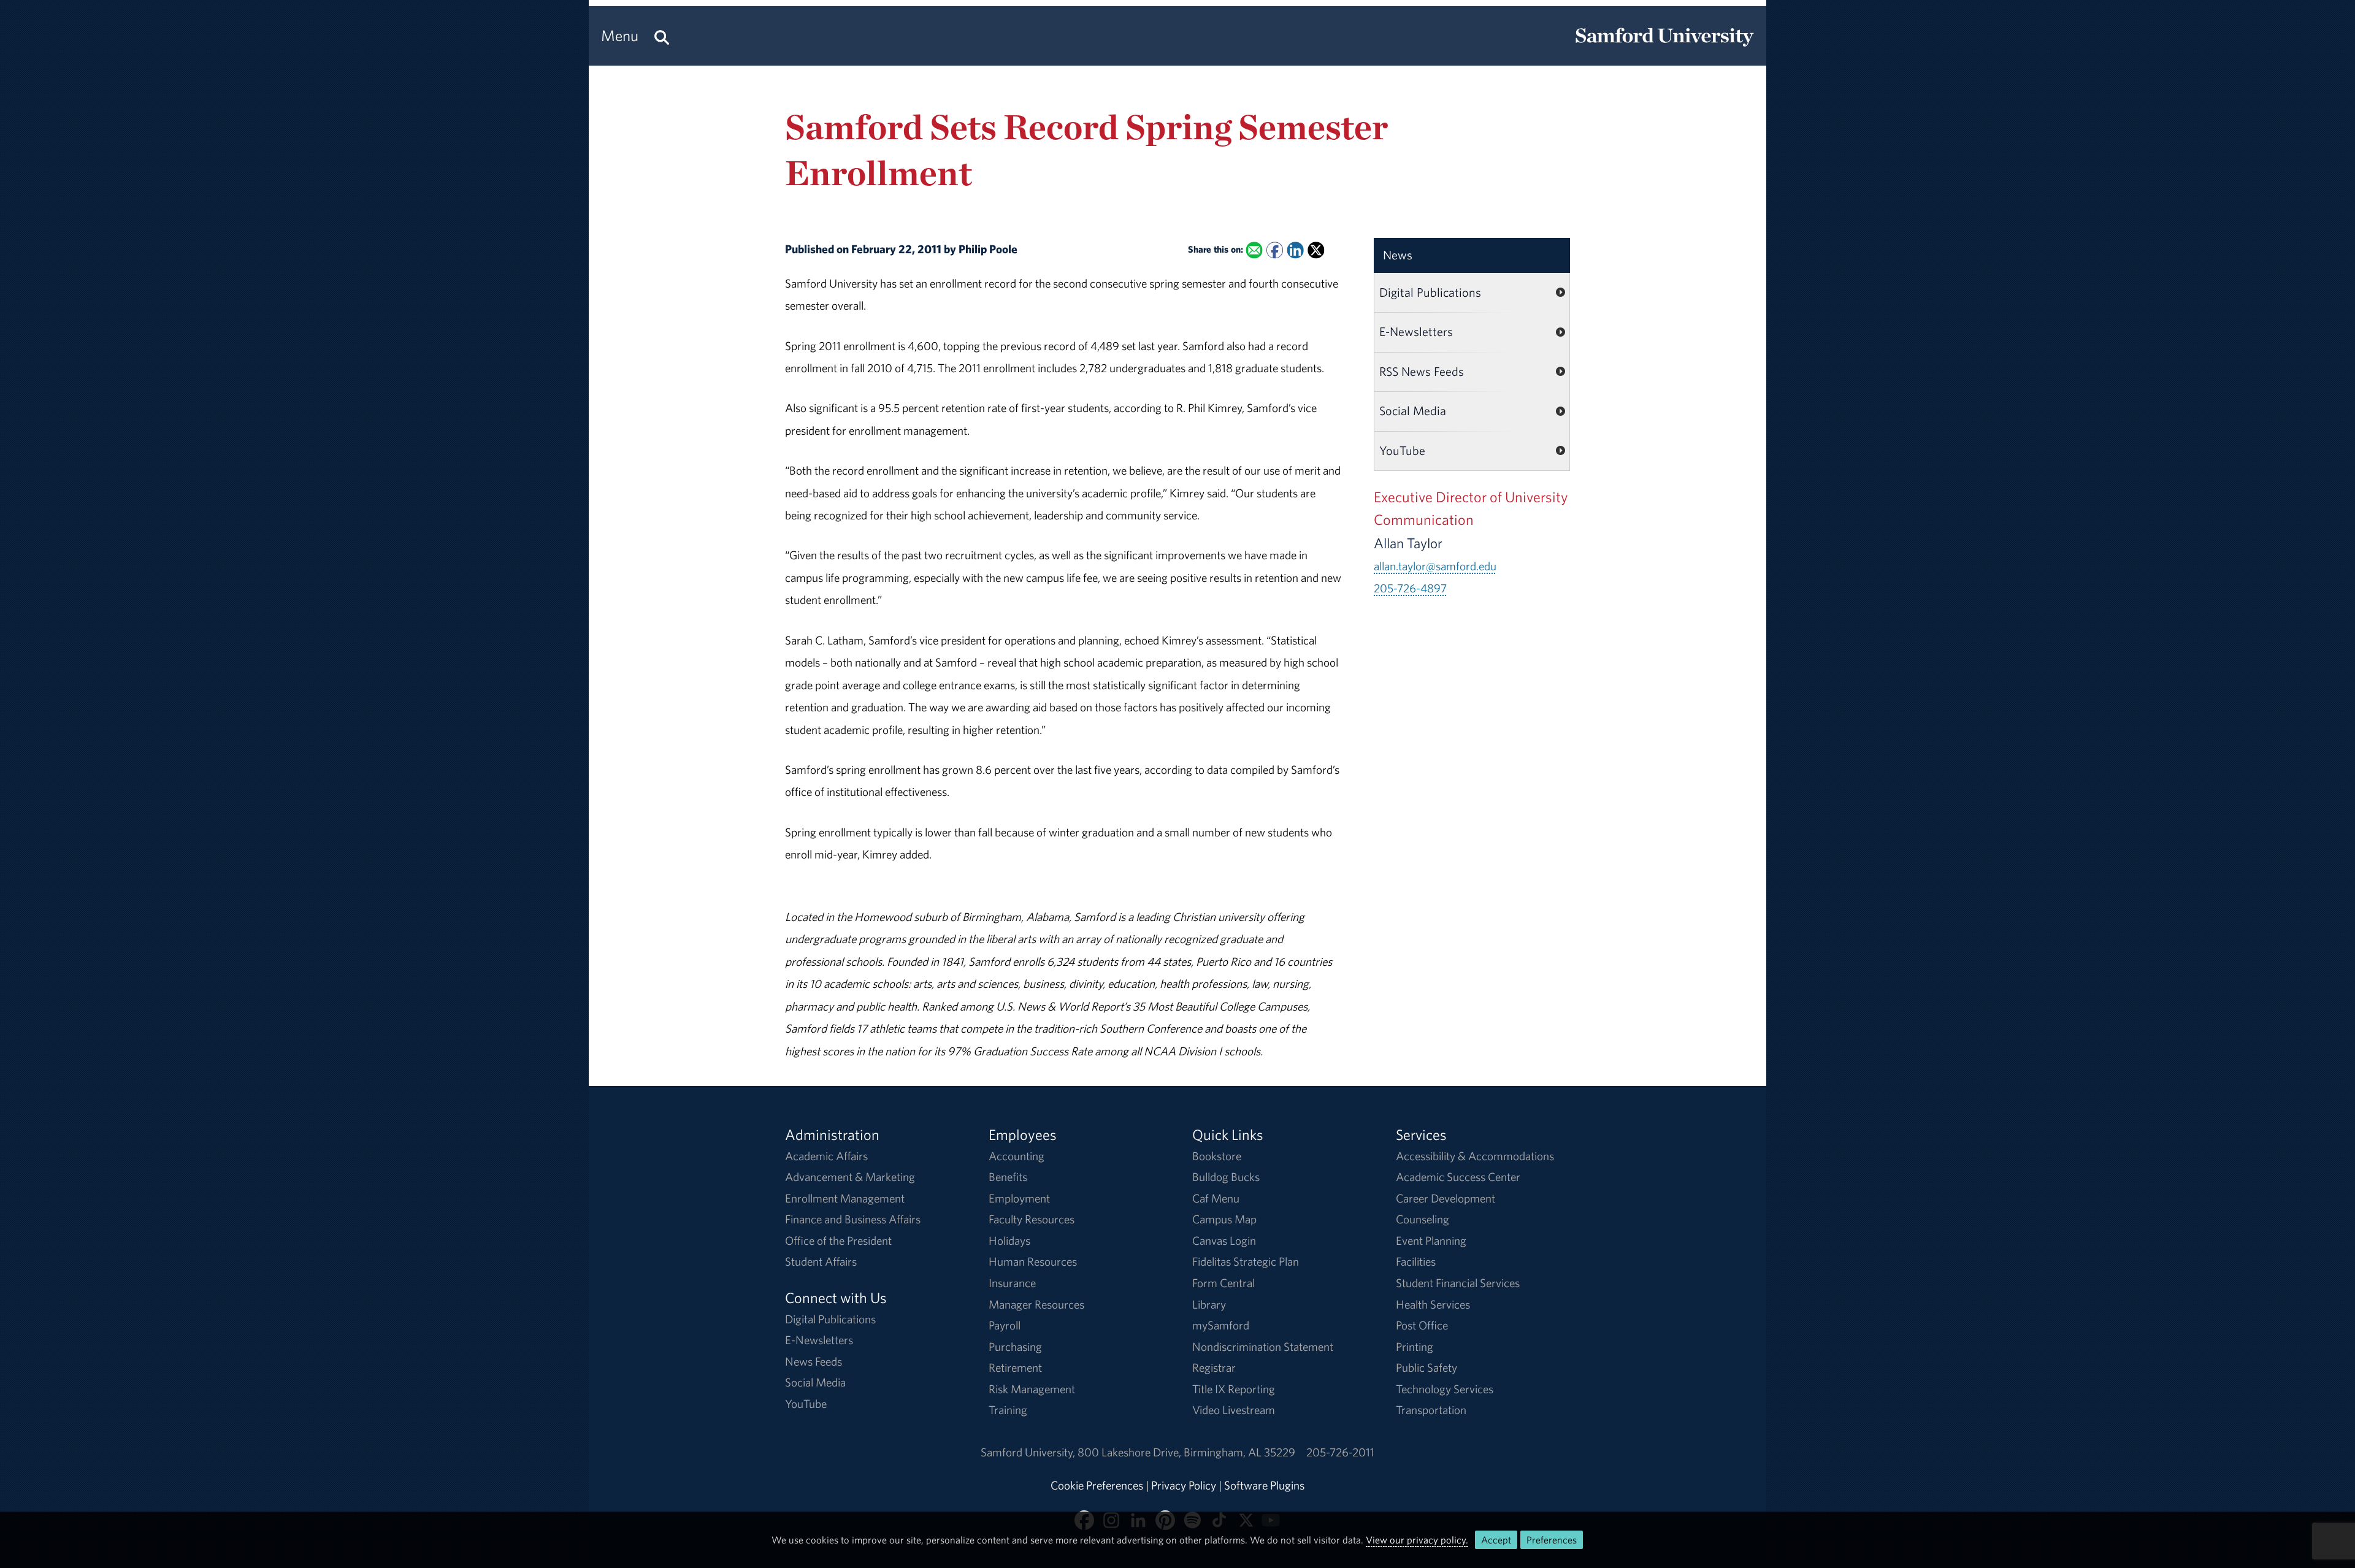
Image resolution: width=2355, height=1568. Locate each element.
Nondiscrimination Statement (1263, 1347)
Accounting (1017, 1156)
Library (1209, 1304)
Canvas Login (1224, 1241)
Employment (1019, 1198)
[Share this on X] (1316, 250)
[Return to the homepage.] (1664, 47)
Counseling (1423, 1219)
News (1398, 255)
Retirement (1015, 1367)
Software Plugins (1264, 1485)
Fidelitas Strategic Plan (1246, 1261)
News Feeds (814, 1361)
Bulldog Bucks (1226, 1177)
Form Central (1223, 1283)
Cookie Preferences (1097, 1485)
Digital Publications (1430, 292)
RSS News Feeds (1422, 371)
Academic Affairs (826, 1156)
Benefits (1008, 1177)
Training (1008, 1410)
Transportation (1431, 1410)
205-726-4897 (1410, 588)
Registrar (1214, 1367)
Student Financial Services (1458, 1283)
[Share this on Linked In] (1295, 250)
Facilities (1416, 1261)
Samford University (1029, 1452)
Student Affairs (821, 1261)
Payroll (1005, 1325)
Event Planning (1431, 1241)
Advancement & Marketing (850, 1177)
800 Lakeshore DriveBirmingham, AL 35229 (1186, 1452)
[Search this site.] (662, 36)
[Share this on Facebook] (1275, 250)
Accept (1496, 1540)
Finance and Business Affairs (853, 1219)
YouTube (1402, 450)
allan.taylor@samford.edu (1435, 566)
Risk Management (1032, 1389)
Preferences (1552, 1540)
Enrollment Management (845, 1198)
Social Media (1413, 411)
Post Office (1422, 1325)
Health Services (1433, 1304)
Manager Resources (1036, 1304)
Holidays (1009, 1241)
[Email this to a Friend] (1254, 250)
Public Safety (1426, 1367)
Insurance (1012, 1283)
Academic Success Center (1458, 1177)
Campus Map (1224, 1219)
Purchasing (1015, 1347)
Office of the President (838, 1241)
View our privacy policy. (1417, 1540)
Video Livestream (1234, 1410)
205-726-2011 (1340, 1452)
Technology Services (1445, 1389)
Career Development (1446, 1198)
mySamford (1221, 1325)
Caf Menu (1216, 1198)
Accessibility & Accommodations (1475, 1156)
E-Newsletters (1416, 331)
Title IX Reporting (1234, 1389)
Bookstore (1217, 1156)
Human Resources (1033, 1261)
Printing (1415, 1347)
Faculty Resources (1032, 1219)
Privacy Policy (1184, 1485)
